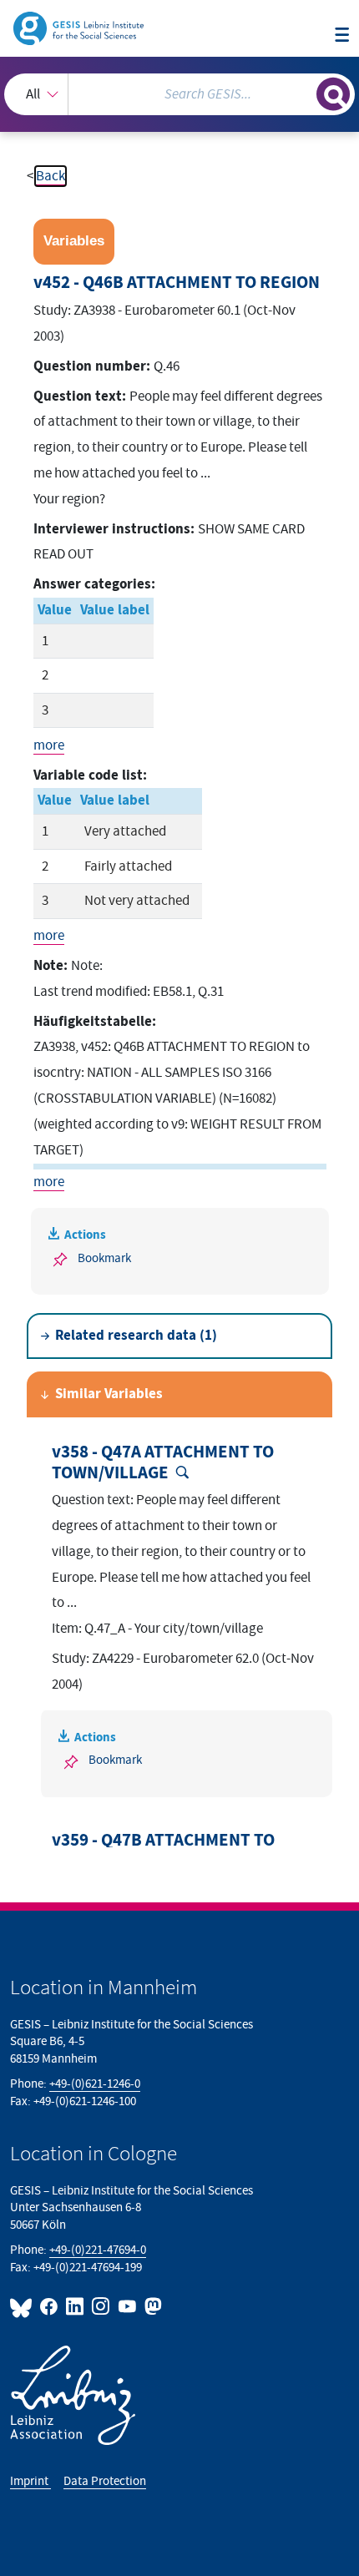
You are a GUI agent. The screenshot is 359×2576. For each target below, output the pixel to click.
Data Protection (105, 2481)
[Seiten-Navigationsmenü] (342, 36)
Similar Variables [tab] (109, 1394)
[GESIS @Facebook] (50, 2306)
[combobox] (179, 94)
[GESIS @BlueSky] (23, 2306)
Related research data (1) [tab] (136, 1336)
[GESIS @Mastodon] (152, 2306)
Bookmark (104, 1258)
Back (51, 176)
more (49, 745)
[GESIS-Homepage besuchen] (80, 28)
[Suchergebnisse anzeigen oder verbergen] (333, 94)
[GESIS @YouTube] (127, 2306)
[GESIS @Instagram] (101, 2306)
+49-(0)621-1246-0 (95, 2084)
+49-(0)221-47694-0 (98, 2250)
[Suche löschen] (303, 92)
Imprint (30, 2481)
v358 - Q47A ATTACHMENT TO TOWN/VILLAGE (163, 1463)
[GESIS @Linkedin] (76, 2306)
